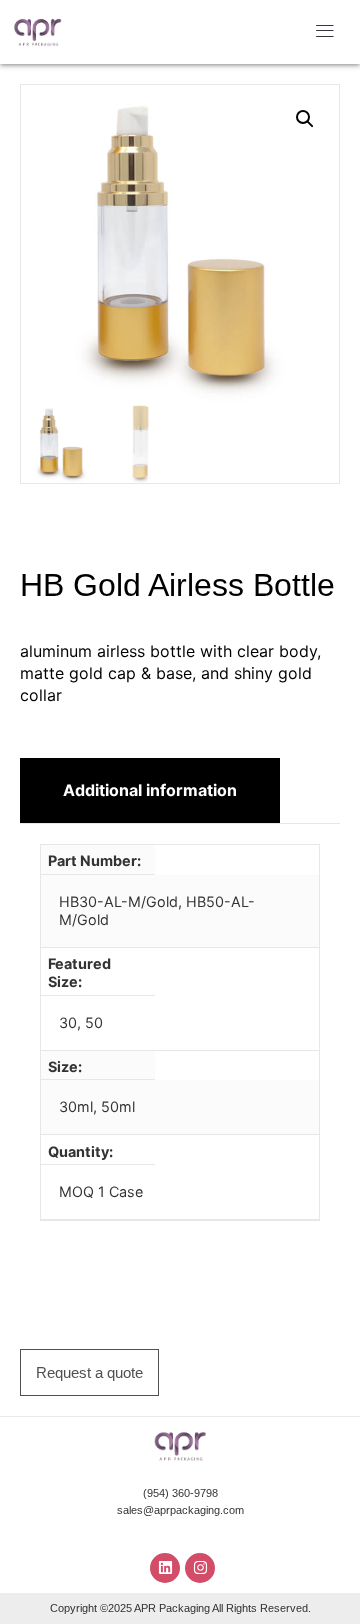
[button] (325, 32)
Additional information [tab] (150, 790)
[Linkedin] (165, 1568)
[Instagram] (200, 1568)
